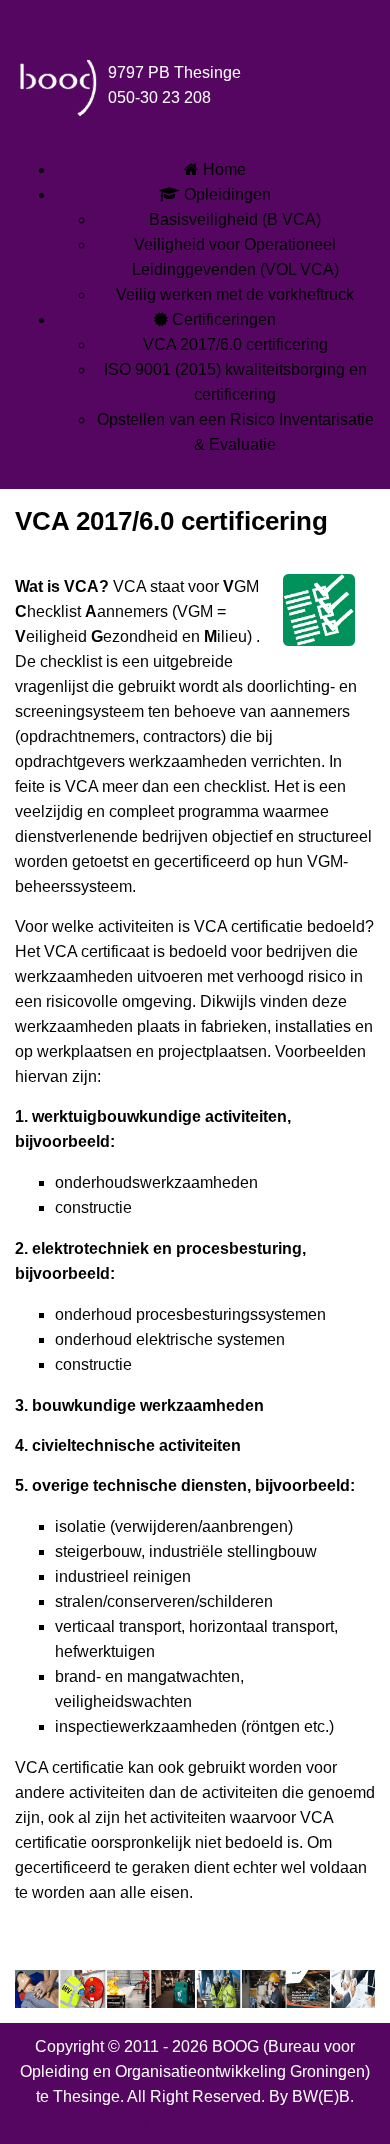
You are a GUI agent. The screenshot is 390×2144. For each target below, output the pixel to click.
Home (222, 169)
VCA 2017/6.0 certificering (235, 344)
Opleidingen (225, 194)
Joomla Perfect (205, 2121)
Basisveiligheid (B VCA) (235, 219)
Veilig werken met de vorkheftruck (235, 294)
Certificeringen (222, 319)
